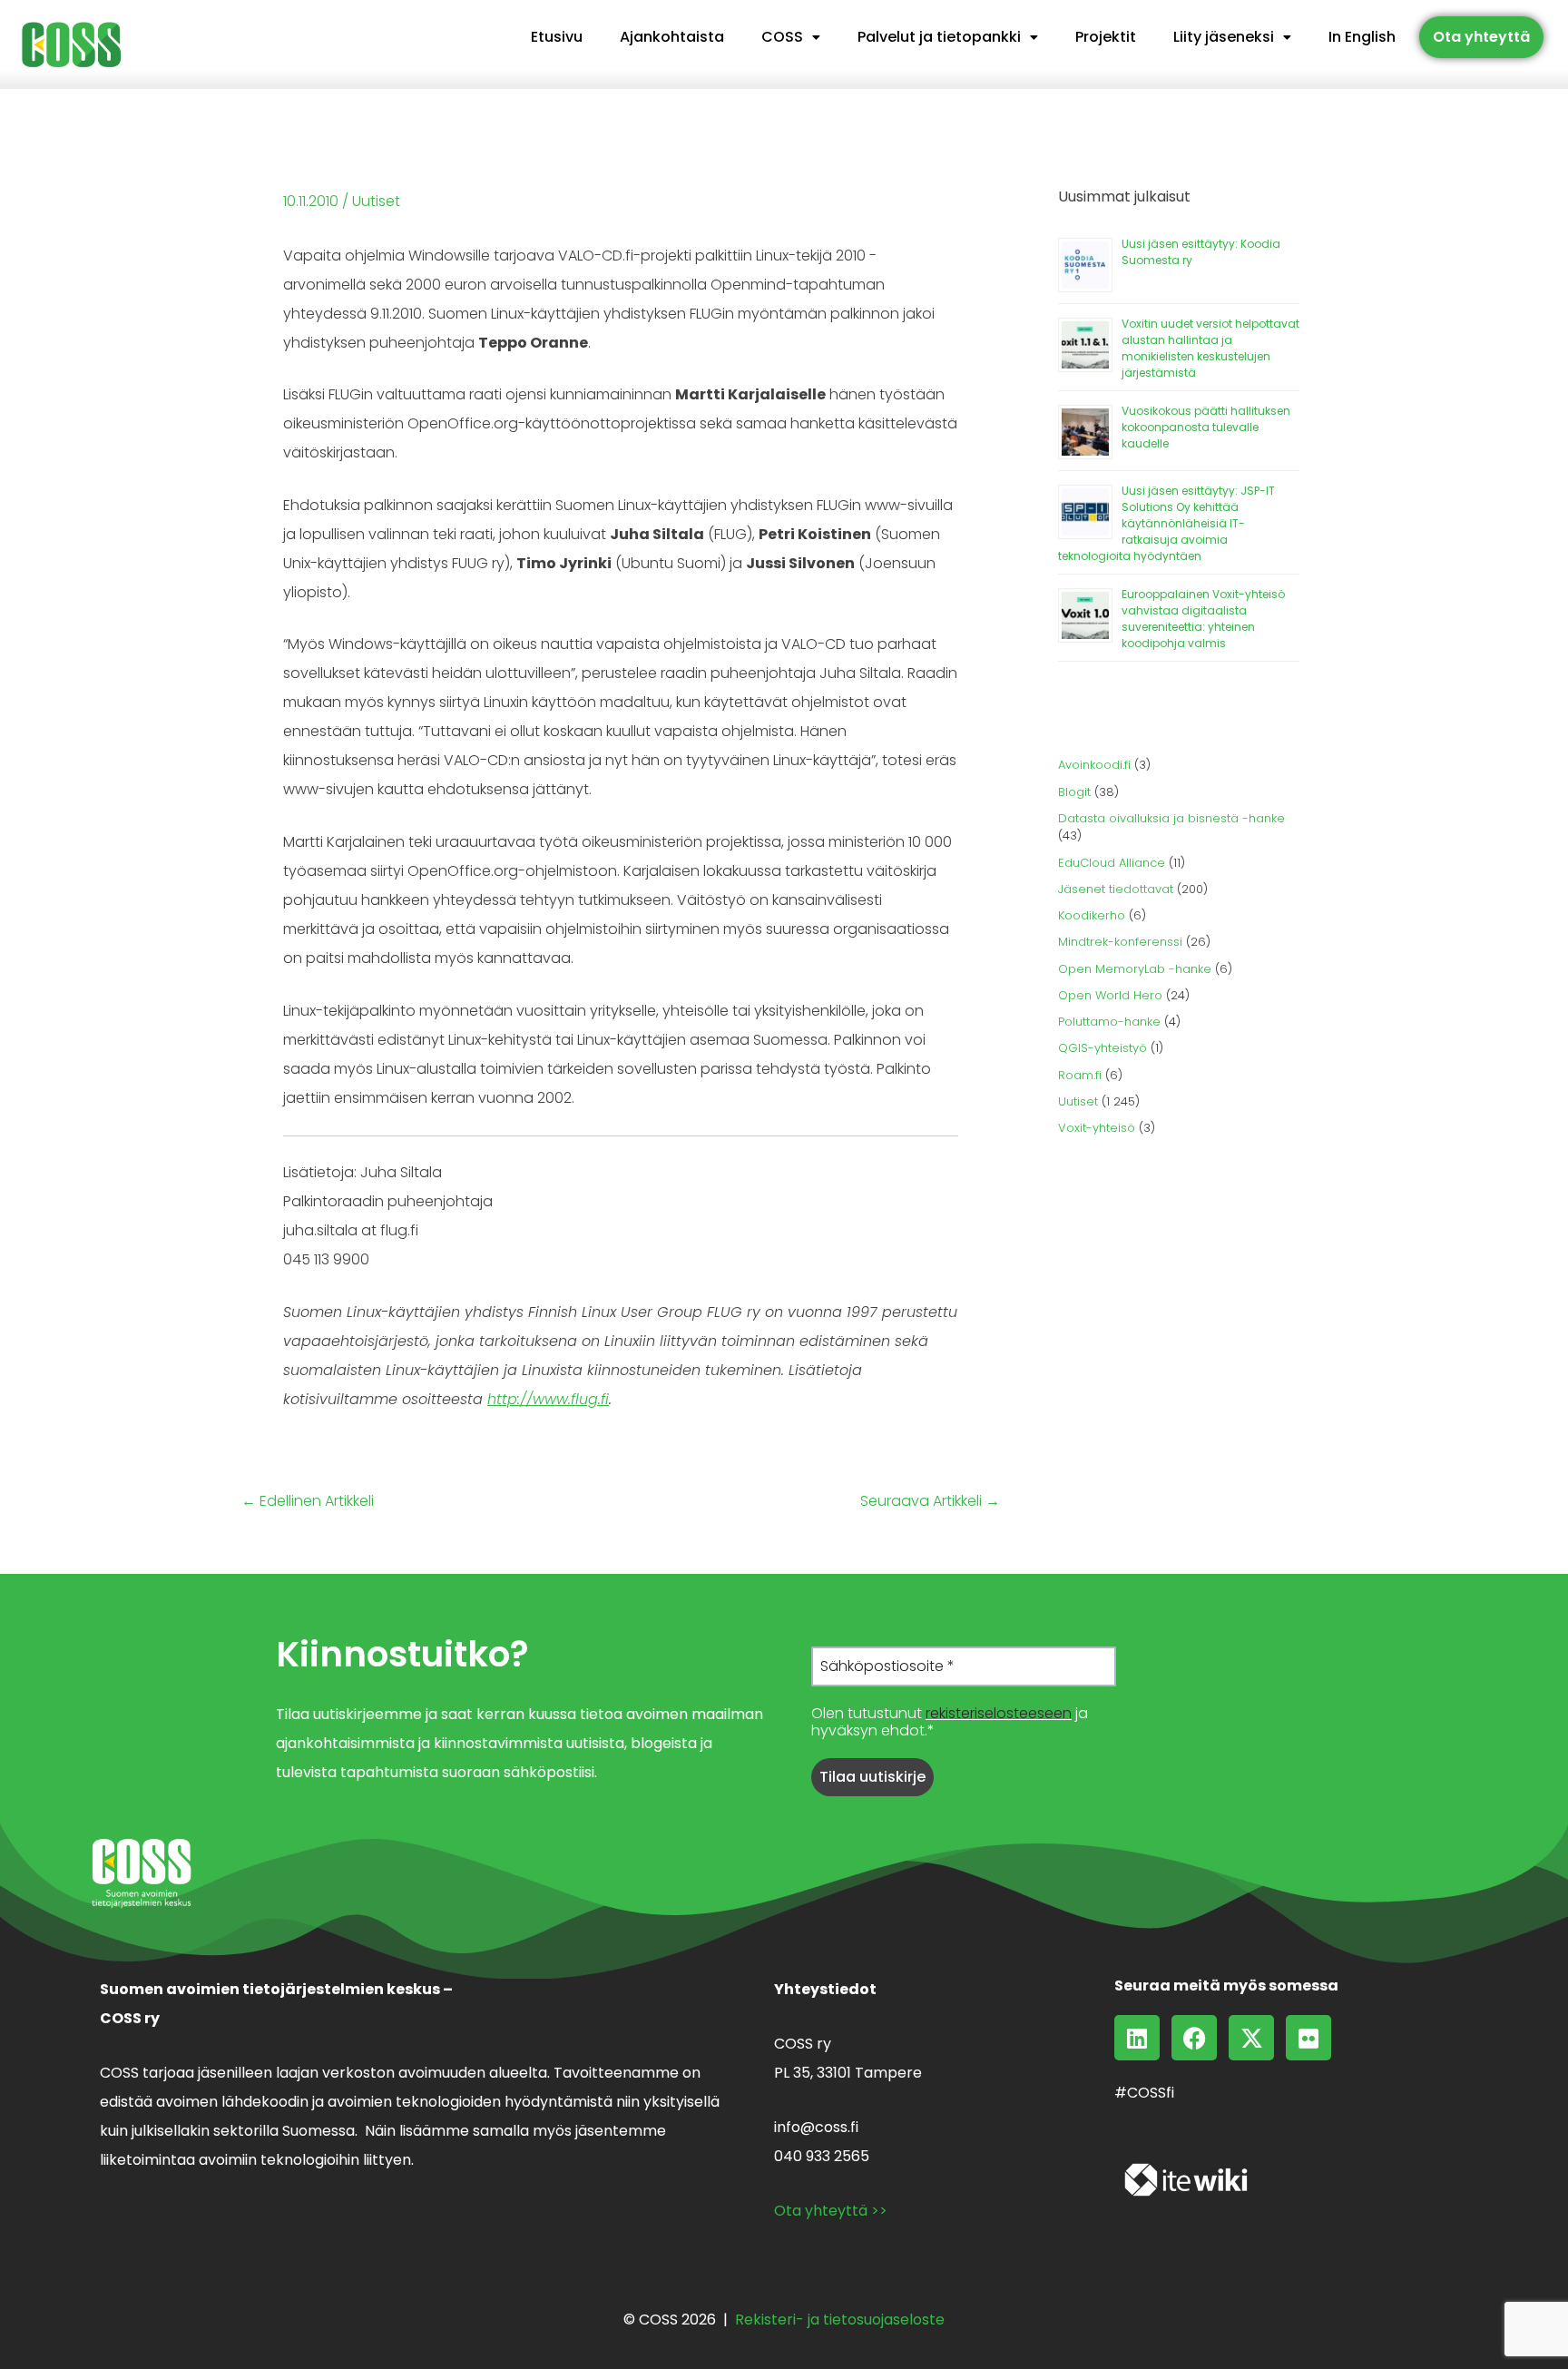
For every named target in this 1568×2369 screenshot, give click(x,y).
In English (1362, 37)
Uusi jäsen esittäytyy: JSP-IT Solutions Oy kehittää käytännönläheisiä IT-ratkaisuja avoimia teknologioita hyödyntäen (1166, 523)
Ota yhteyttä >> (831, 2211)
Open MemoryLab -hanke (1135, 969)
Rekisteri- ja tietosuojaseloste (840, 2320)
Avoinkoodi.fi (1094, 765)
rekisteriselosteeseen (999, 1713)
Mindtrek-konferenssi (1120, 942)
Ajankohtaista (672, 37)
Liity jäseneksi (1224, 37)
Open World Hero (1110, 995)
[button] (791, 37)
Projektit (1106, 37)
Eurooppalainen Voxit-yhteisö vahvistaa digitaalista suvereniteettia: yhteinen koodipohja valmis (1203, 619)
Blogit (1074, 792)
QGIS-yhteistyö (1102, 1048)
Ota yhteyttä (1481, 37)
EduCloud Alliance (1112, 863)
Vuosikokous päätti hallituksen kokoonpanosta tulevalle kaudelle (1206, 427)
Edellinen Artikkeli (308, 1501)
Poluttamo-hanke (1109, 1022)
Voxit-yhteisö (1097, 1128)
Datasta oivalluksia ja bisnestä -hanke (1171, 818)
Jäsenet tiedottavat (1116, 889)
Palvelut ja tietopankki (939, 37)
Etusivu (557, 37)
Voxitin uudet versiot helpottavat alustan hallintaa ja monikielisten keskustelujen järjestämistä (1210, 348)
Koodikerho (1092, 915)
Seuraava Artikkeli (930, 1501)
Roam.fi (1080, 1075)
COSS (782, 37)
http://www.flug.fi (548, 1399)
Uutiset (376, 201)
